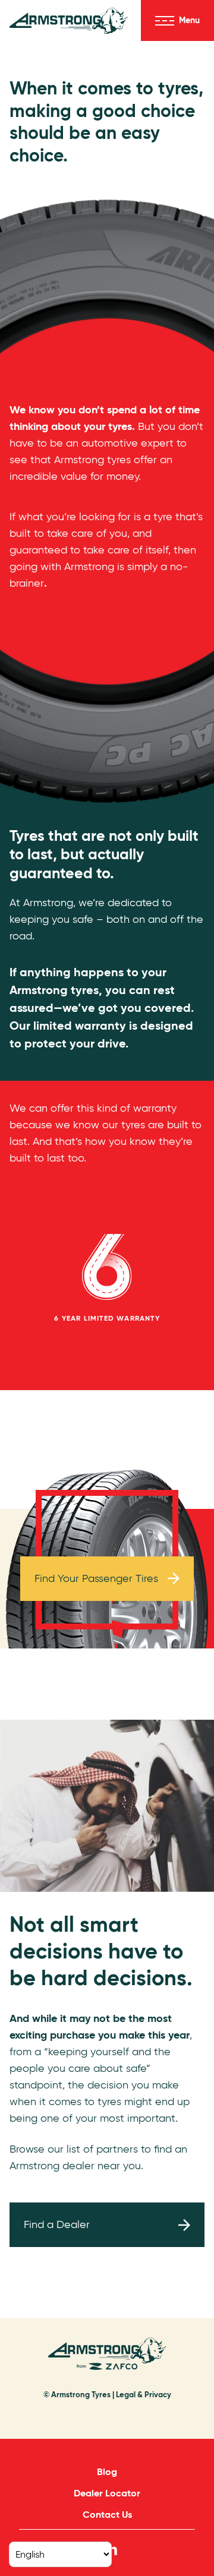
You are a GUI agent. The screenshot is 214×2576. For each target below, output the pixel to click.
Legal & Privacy (144, 2395)
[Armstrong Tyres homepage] (69, 21)
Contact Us (107, 2515)
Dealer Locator (107, 2493)
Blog (107, 2472)
